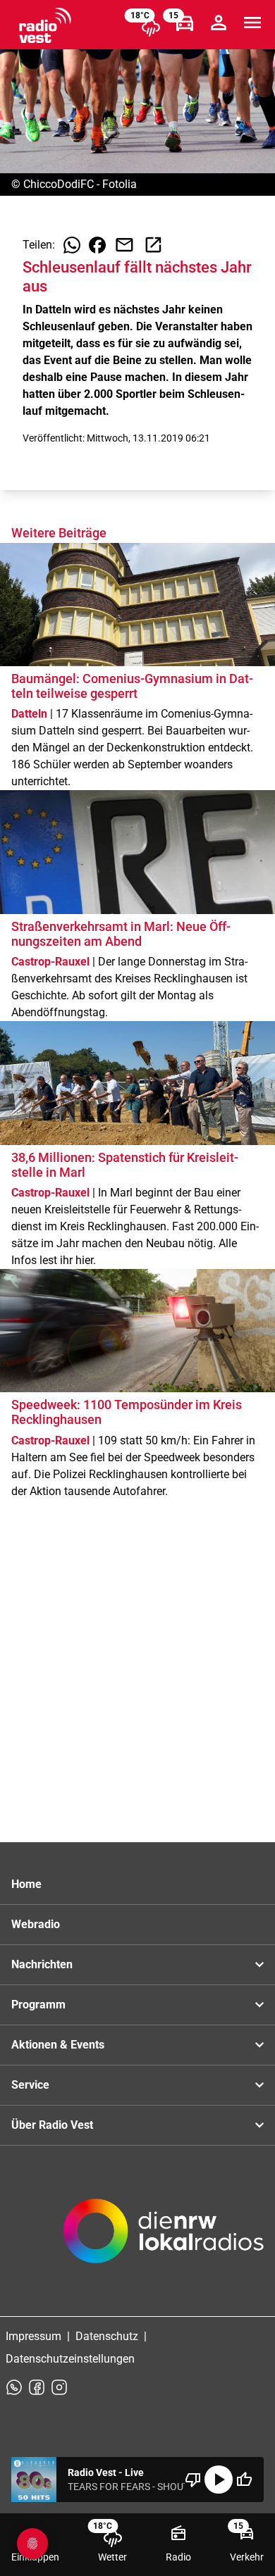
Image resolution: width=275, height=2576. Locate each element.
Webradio (36, 1924)
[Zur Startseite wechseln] (45, 25)
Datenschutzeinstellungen (70, 2359)
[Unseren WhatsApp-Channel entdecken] (14, 2387)
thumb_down (193, 2480)
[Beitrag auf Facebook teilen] (97, 245)
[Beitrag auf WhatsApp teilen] (72, 245)
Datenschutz (107, 2336)
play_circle (219, 2480)
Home (26, 1884)
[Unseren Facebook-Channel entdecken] (37, 2387)
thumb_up (244, 2480)
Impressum (33, 2336)
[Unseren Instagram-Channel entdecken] (59, 2387)
